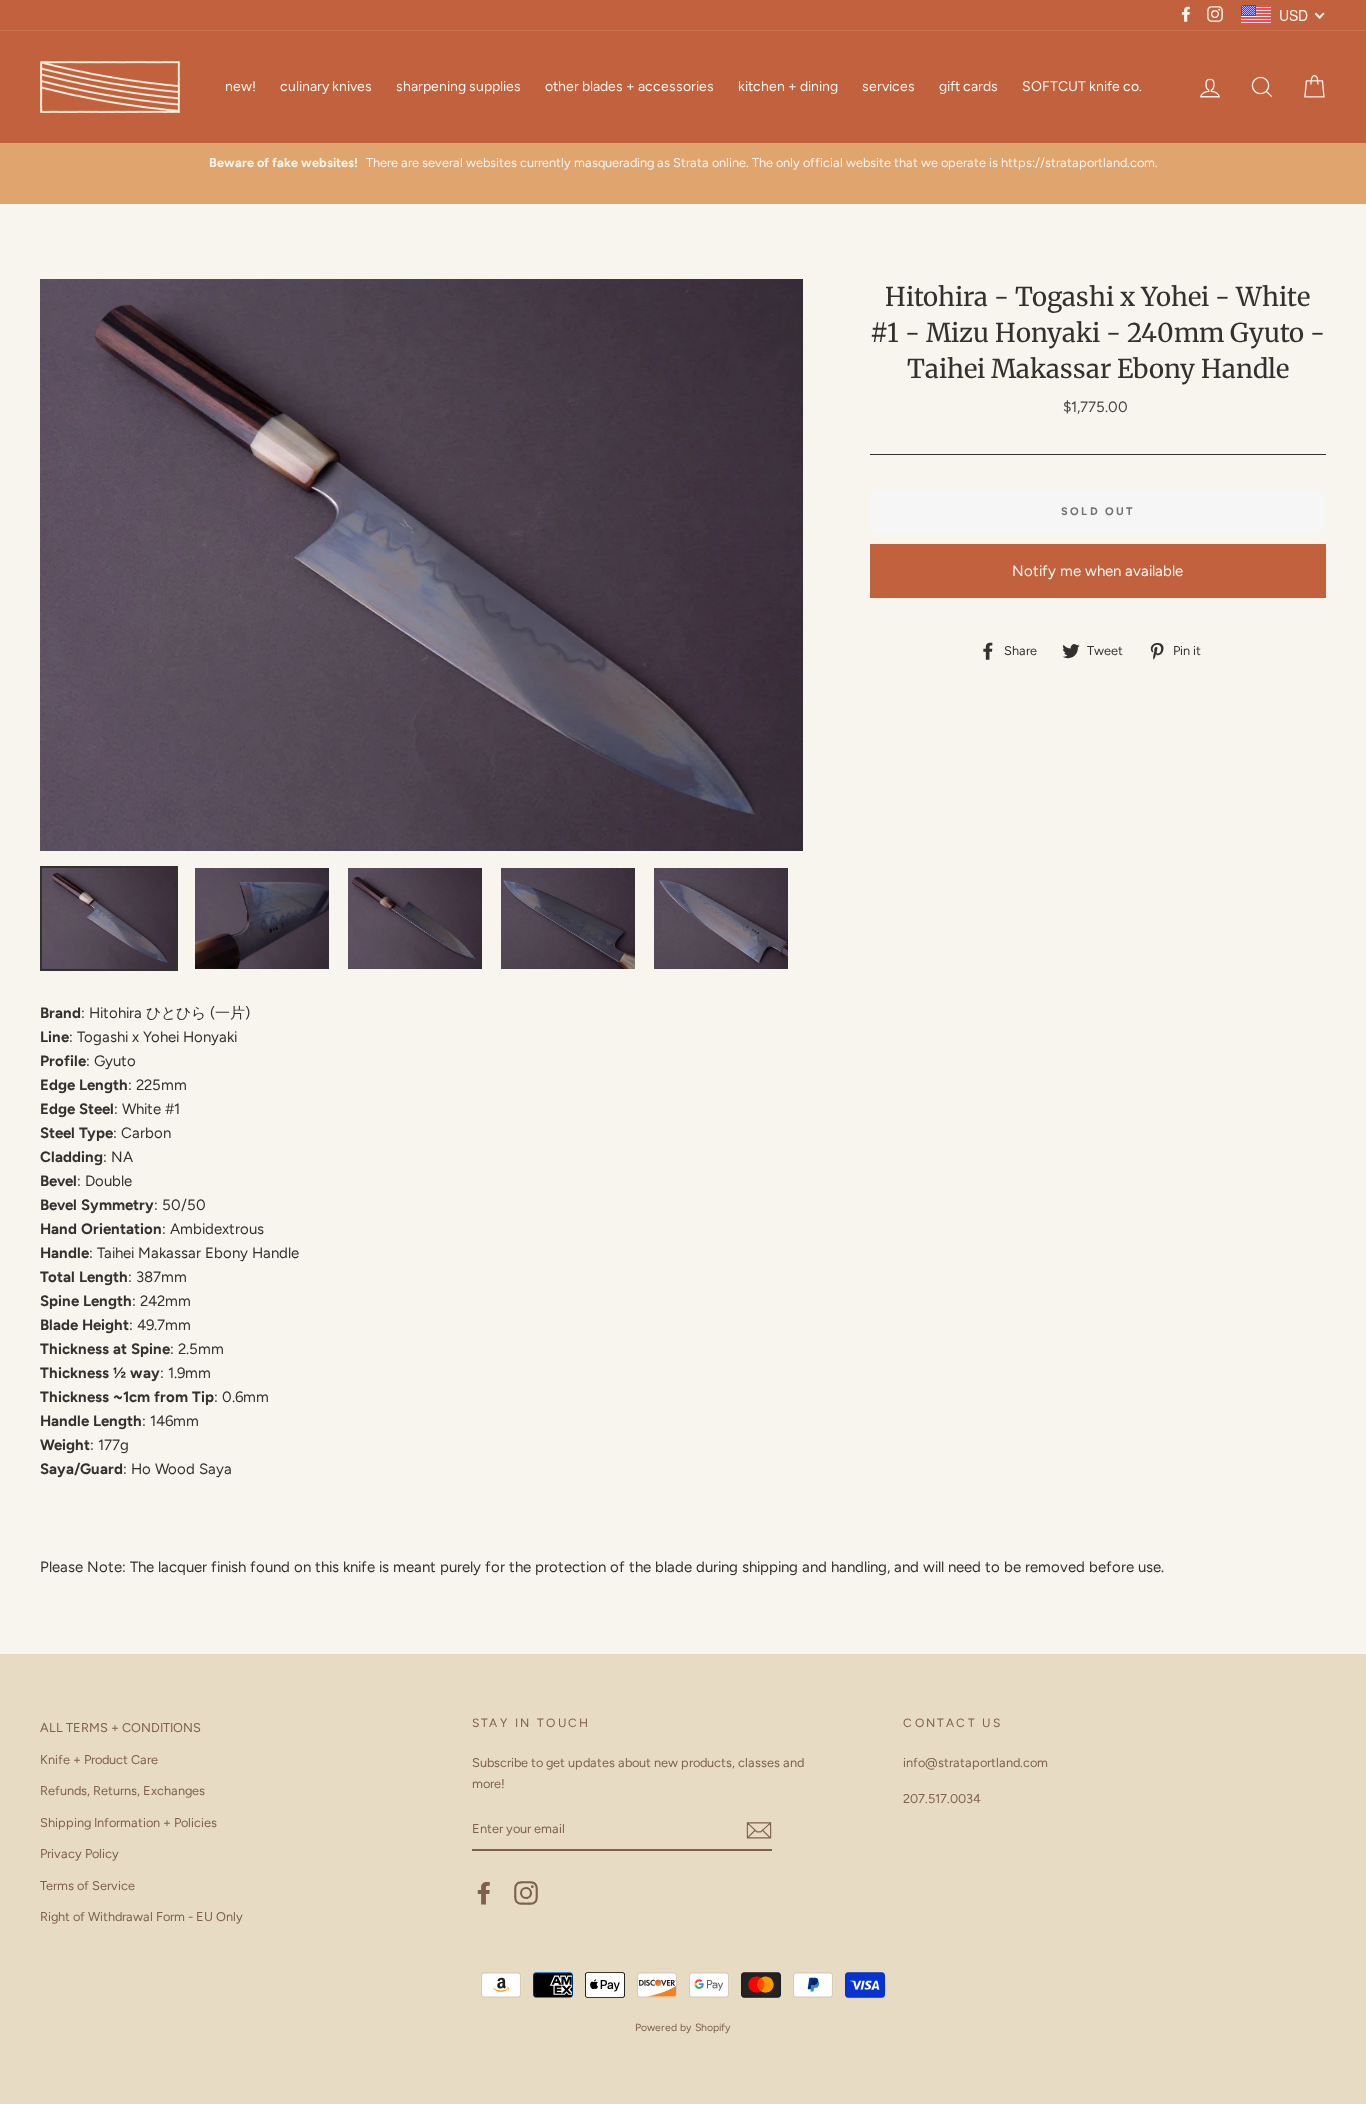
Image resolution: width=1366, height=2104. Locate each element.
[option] (683, 163)
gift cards (968, 86)
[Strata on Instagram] (526, 1893)
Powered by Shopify (683, 2027)
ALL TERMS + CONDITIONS (120, 1727)
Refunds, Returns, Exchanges (122, 1790)
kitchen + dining (788, 86)
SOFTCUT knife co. (1082, 86)
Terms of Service (87, 1885)
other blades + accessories (629, 86)
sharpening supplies (458, 86)
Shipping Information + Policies (128, 1822)
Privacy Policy (79, 1853)
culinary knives (326, 86)
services (888, 86)
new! (240, 86)
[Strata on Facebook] (484, 1893)
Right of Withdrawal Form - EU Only (141, 1916)
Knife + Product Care (99, 1759)
